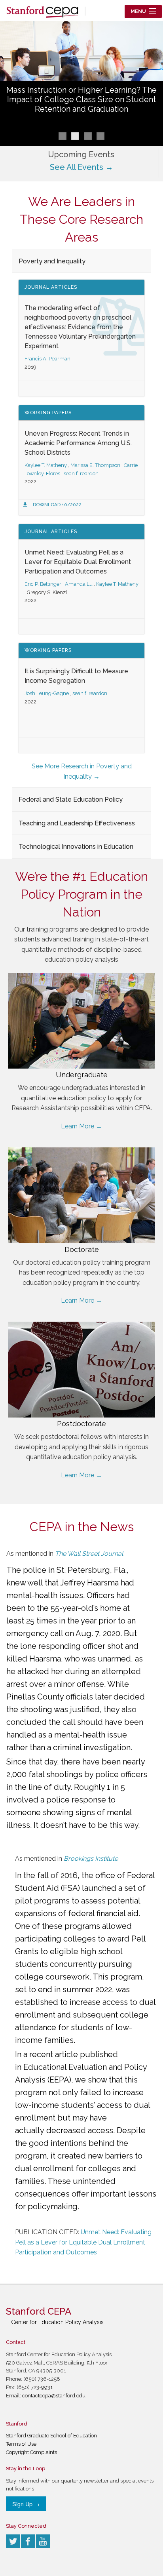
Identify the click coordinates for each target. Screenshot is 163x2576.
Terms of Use (21, 2444)
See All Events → (81, 167)
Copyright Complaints (31, 2452)
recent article (54, 2054)
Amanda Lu (79, 584)
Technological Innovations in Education (76, 847)
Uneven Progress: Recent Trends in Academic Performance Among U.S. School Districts (78, 443)
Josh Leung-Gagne (47, 693)
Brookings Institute (91, 1859)
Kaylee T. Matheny (46, 465)
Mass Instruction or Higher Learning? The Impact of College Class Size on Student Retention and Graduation (81, 99)
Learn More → (81, 1126)
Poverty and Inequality (52, 261)
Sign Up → (26, 2504)
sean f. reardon (81, 473)
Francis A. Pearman (47, 359)
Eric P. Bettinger (43, 584)
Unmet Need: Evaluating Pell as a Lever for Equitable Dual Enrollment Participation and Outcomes (78, 562)
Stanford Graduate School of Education (51, 2436)
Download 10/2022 (57, 505)
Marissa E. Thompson (95, 465)
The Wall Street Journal (89, 1554)
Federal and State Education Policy (71, 799)
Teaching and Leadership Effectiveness (77, 823)
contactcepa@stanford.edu (54, 2396)
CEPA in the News (82, 1527)
